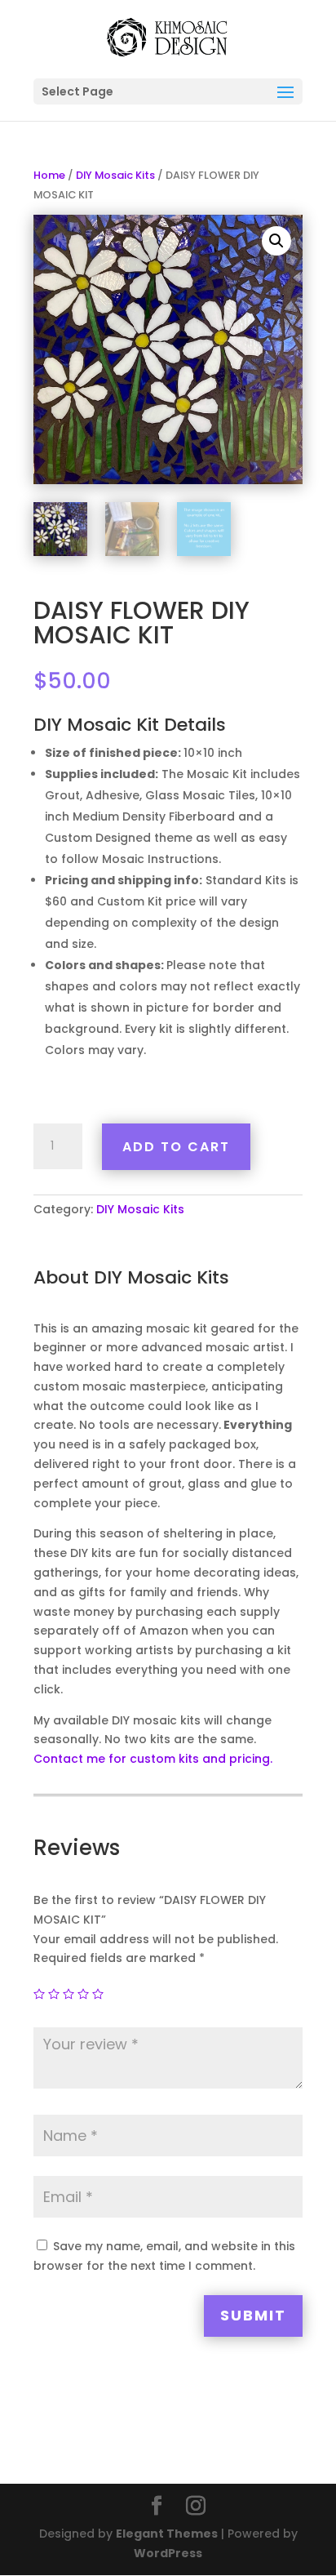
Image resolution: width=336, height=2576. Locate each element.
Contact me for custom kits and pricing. (153, 1759)
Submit (253, 2315)
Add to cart (176, 1147)
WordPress (168, 2553)
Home (49, 175)
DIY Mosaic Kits (115, 175)
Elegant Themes (167, 2534)
